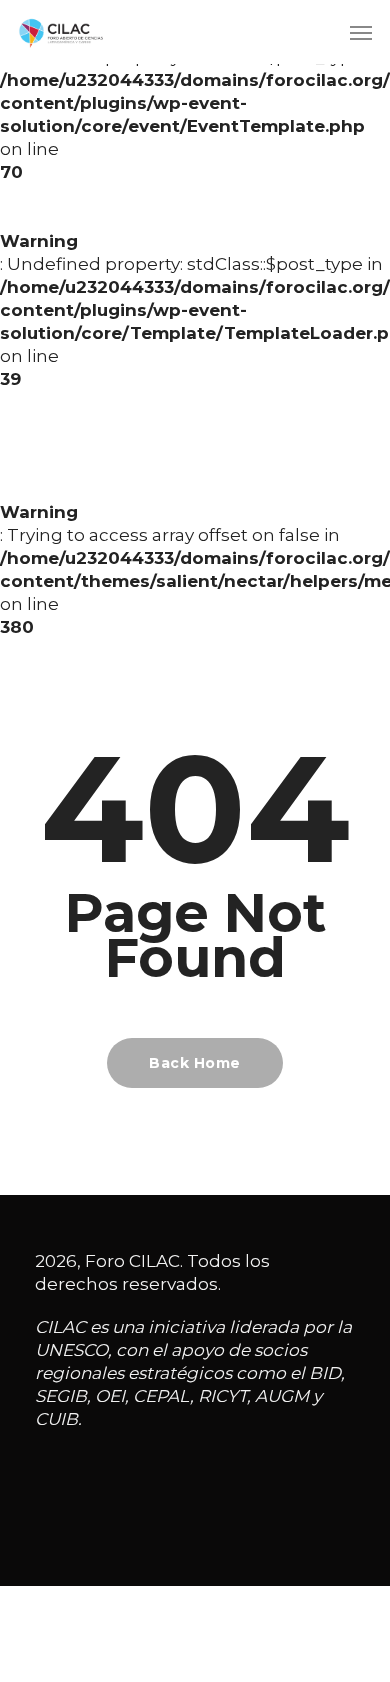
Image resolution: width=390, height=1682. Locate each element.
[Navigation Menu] (361, 32)
